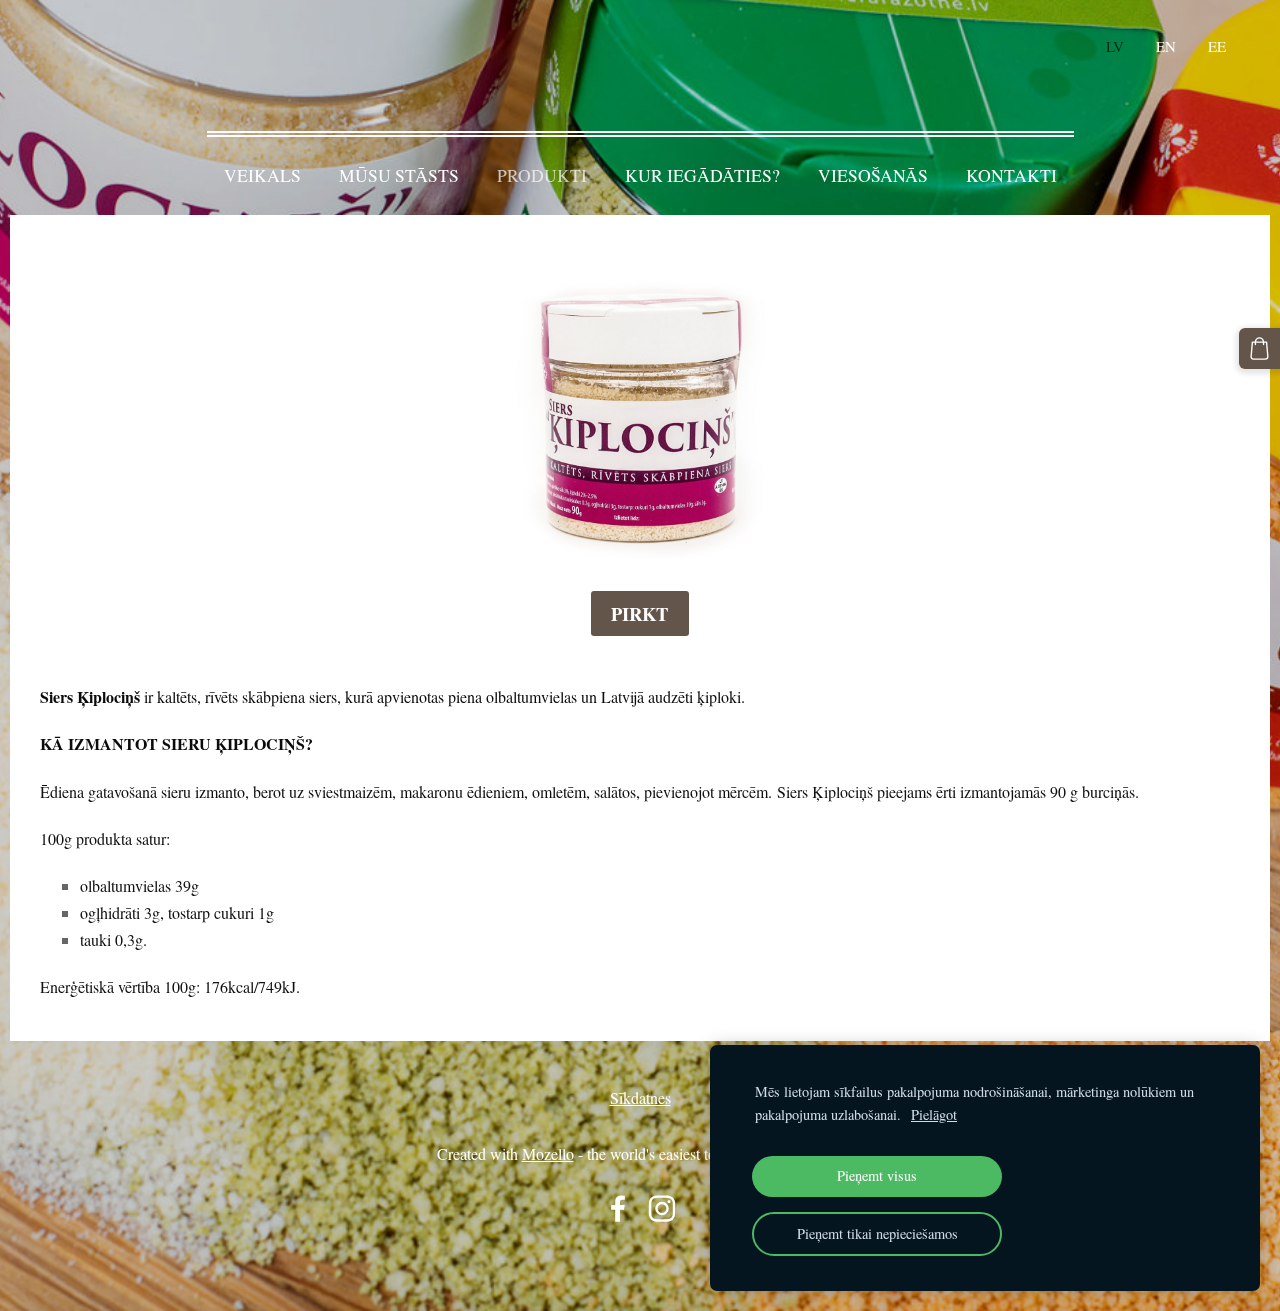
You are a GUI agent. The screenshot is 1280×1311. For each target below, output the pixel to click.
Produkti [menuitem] (542, 175)
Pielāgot (934, 1114)
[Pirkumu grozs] (1259, 348)
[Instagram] (662, 1208)
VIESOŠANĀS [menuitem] (873, 175)
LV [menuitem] (1115, 46)
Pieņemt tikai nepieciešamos (877, 1233)
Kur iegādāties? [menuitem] (702, 175)
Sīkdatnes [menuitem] (640, 1097)
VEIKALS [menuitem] (262, 175)
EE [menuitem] (1217, 46)
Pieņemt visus (877, 1175)
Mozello (548, 1153)
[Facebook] (618, 1208)
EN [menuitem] (1166, 46)
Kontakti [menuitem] (1011, 175)
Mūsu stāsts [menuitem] (399, 175)
